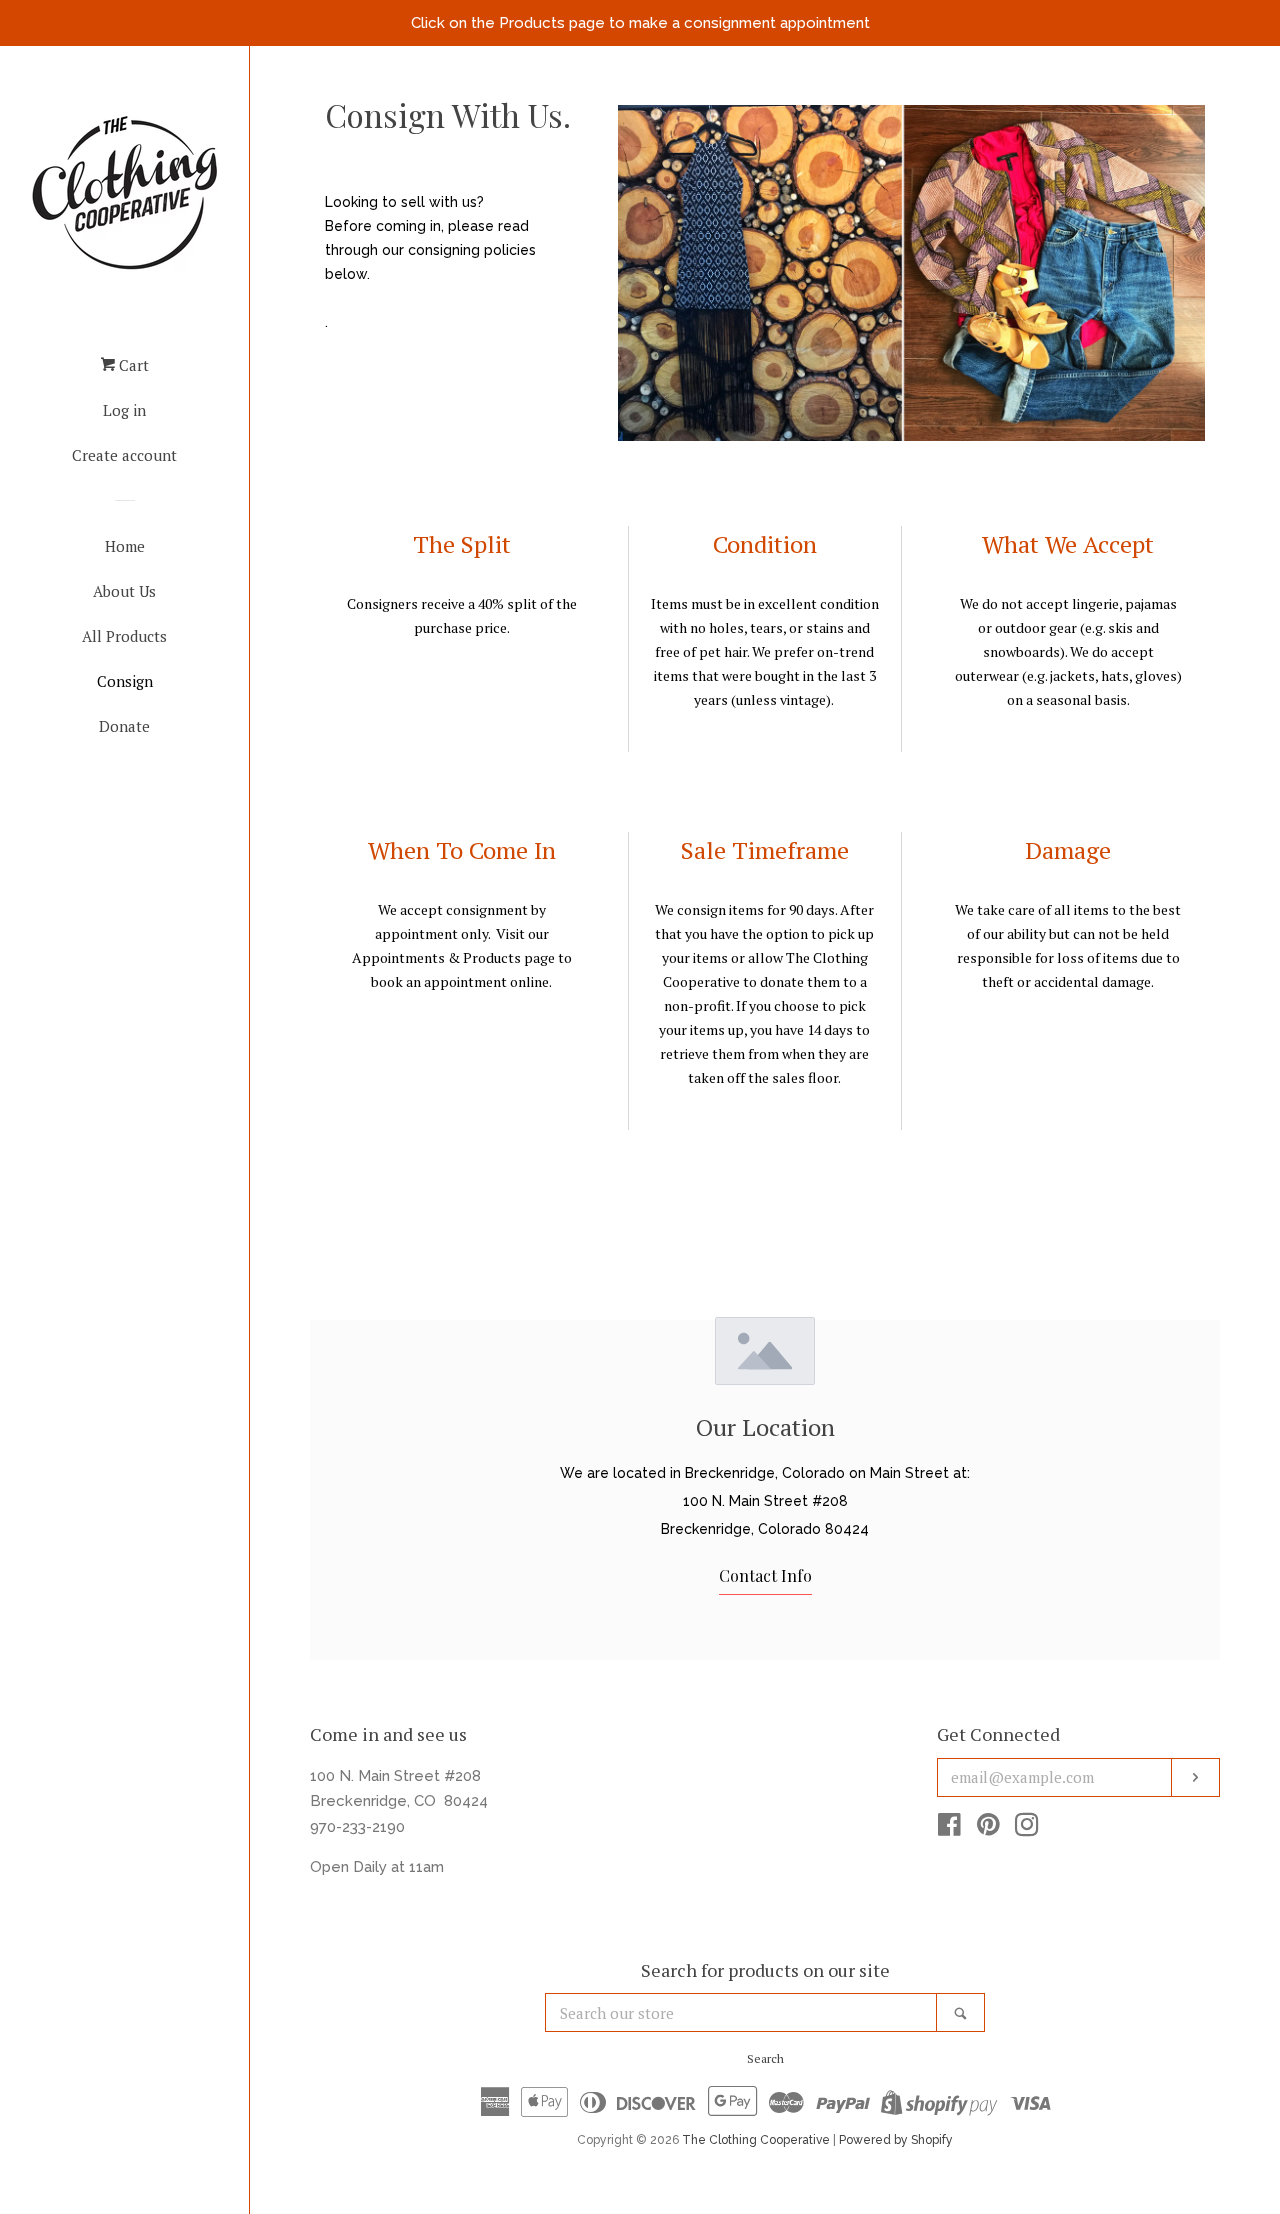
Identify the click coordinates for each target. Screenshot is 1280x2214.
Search (765, 2058)
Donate (124, 726)
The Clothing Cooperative (756, 2140)
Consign (125, 681)
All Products (124, 636)
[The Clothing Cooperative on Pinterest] (988, 1829)
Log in (124, 410)
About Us (124, 591)
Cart (132, 365)
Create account (124, 455)
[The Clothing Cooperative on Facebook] (949, 1829)
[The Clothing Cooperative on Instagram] (1027, 1829)
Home (125, 546)
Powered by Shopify (896, 2140)
